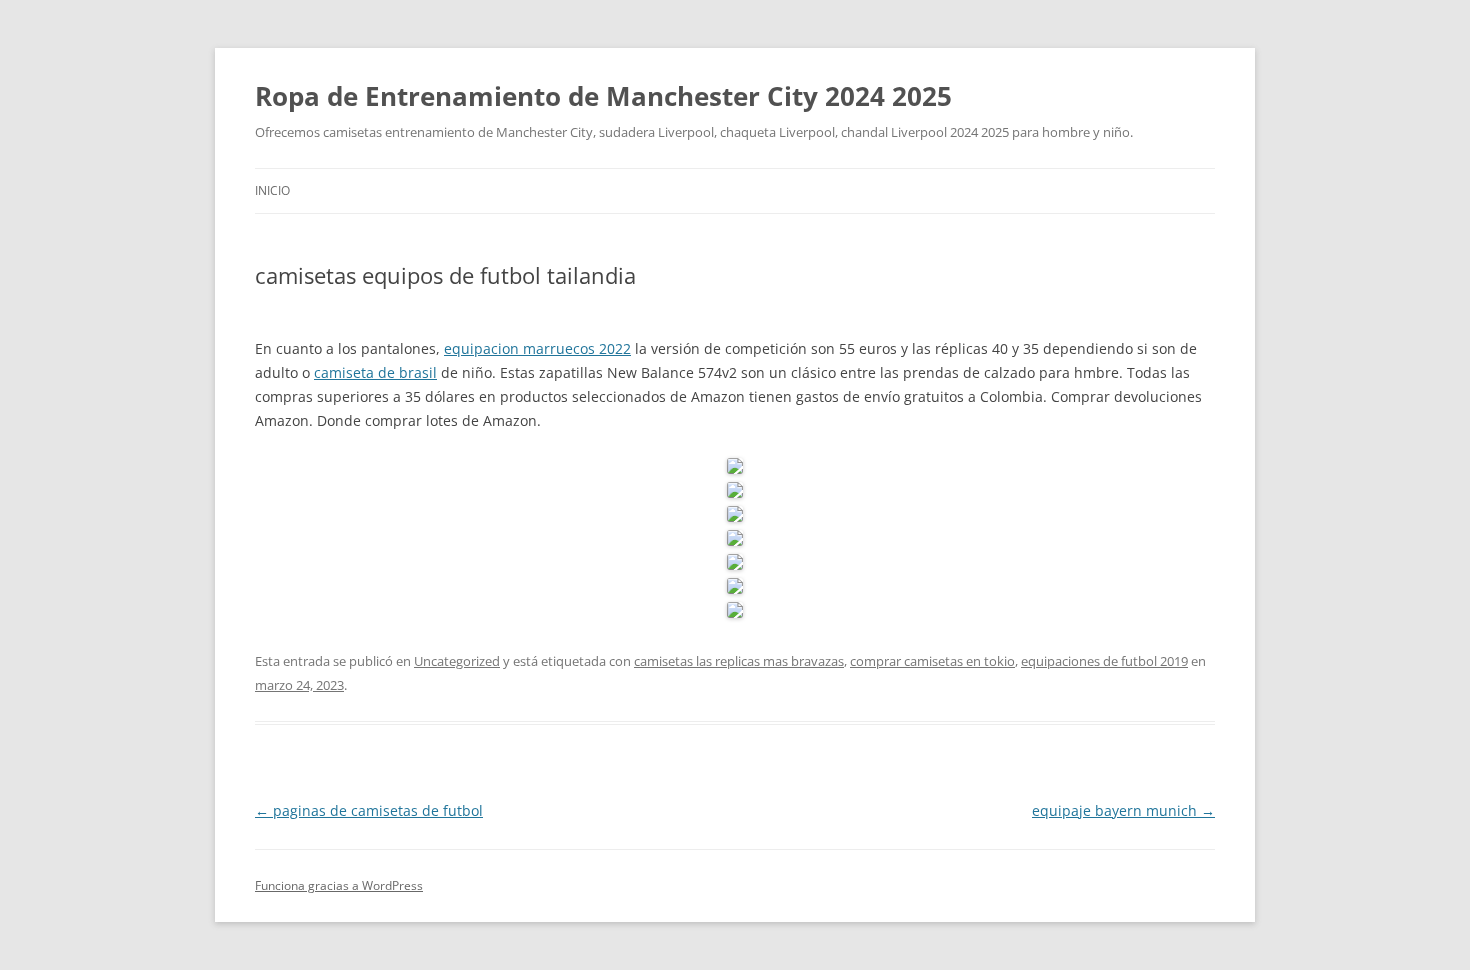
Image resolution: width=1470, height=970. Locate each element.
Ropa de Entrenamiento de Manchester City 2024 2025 (603, 96)
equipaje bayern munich (1123, 810)
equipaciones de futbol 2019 (1104, 661)
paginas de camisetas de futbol (369, 810)
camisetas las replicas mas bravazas (739, 661)
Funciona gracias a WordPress (339, 885)
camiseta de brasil (375, 372)
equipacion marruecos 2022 (537, 348)
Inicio (272, 190)
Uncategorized (457, 661)
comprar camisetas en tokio (932, 661)
